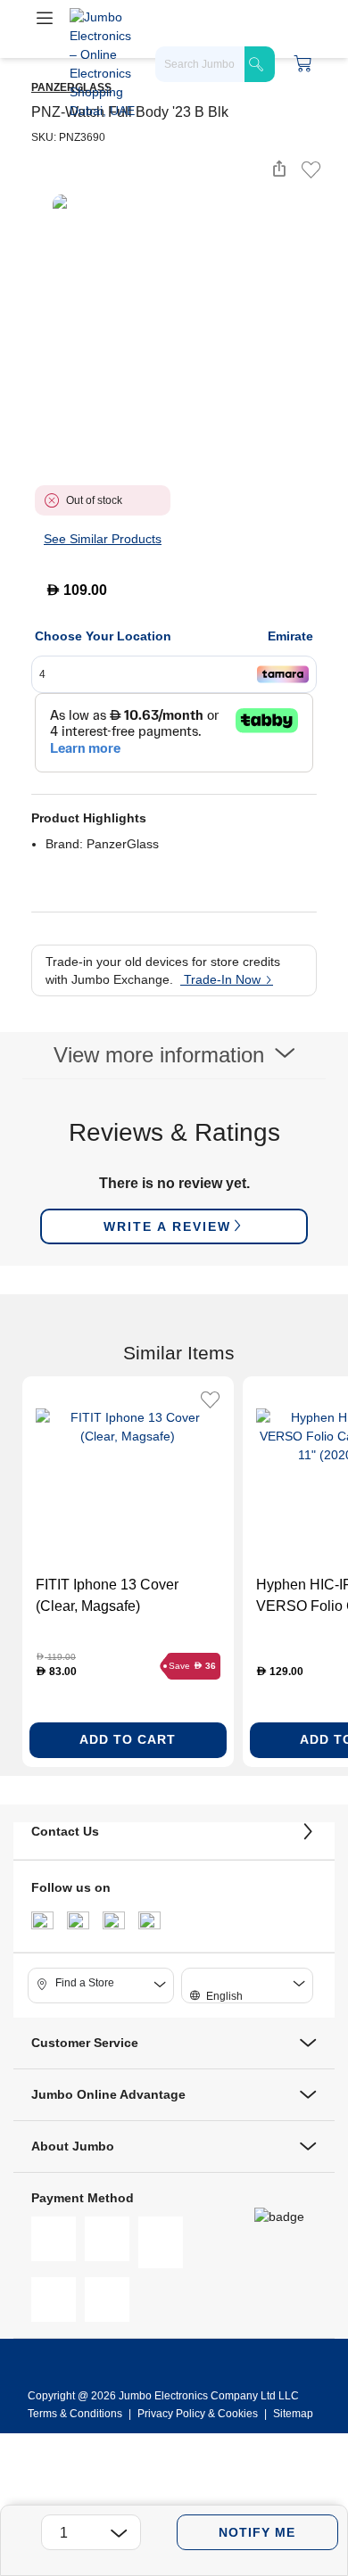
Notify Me (257, 2532)
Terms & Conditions (76, 2414)
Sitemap (293, 2414)
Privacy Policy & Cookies (198, 2414)
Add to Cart (128, 1739)
